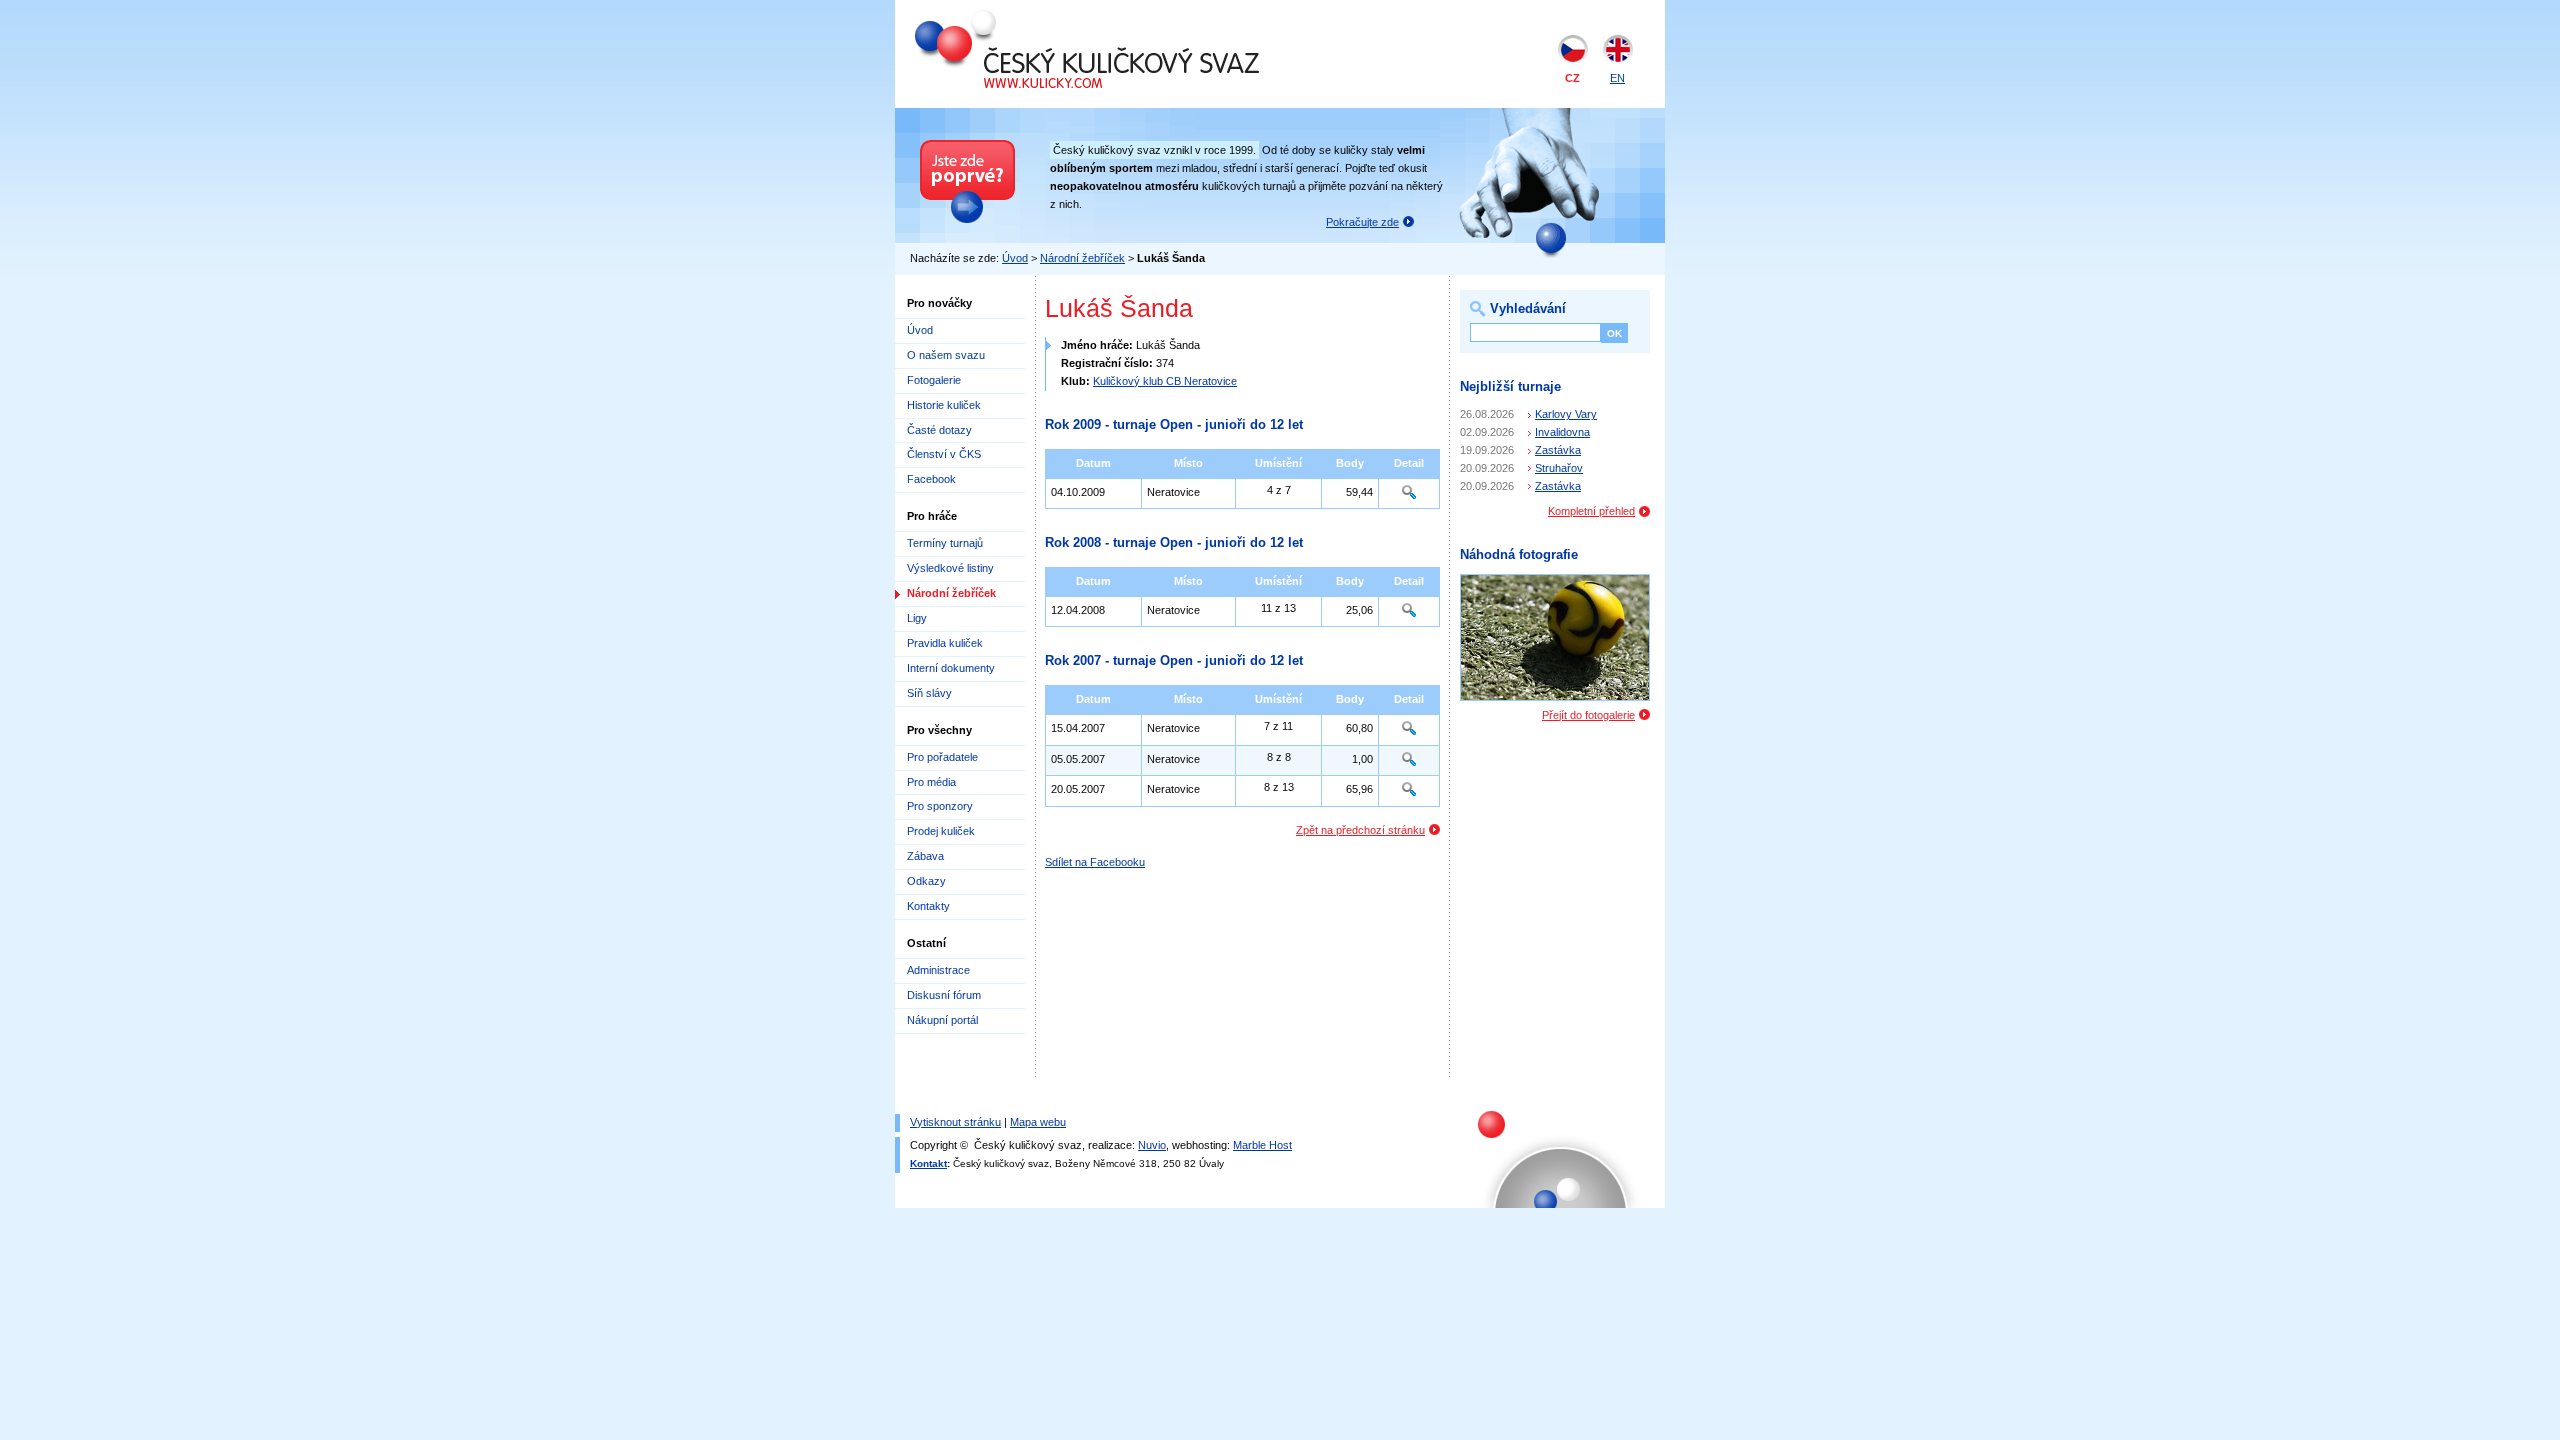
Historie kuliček (944, 405)
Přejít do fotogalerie (1588, 715)
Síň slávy (929, 693)
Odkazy (926, 881)
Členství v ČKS (944, 454)
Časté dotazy (939, 430)
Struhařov (1559, 468)
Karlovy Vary (1566, 414)
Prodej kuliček (941, 831)
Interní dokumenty (951, 668)
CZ (1572, 78)
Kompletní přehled (1591, 511)
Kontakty (928, 906)
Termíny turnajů (945, 543)
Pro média (931, 782)
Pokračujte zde (1362, 222)
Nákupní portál (942, 1020)
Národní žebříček (1082, 258)
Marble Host (1262, 1145)
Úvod (1015, 258)
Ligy (917, 618)
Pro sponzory (940, 806)
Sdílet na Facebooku (1095, 862)
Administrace (938, 970)
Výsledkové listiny (950, 568)
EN (1617, 78)
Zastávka (1558, 450)
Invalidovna (1562, 432)
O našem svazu (946, 355)
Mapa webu (1038, 1122)
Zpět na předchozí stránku (1360, 830)
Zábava (925, 856)
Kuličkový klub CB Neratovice (1165, 381)
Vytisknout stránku (955, 1122)
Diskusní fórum (944, 995)
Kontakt (928, 1163)
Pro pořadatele (942, 757)
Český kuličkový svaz (1007, 18)
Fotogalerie (934, 380)
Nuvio (1152, 1145)
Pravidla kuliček (945, 643)
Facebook (931, 479)
